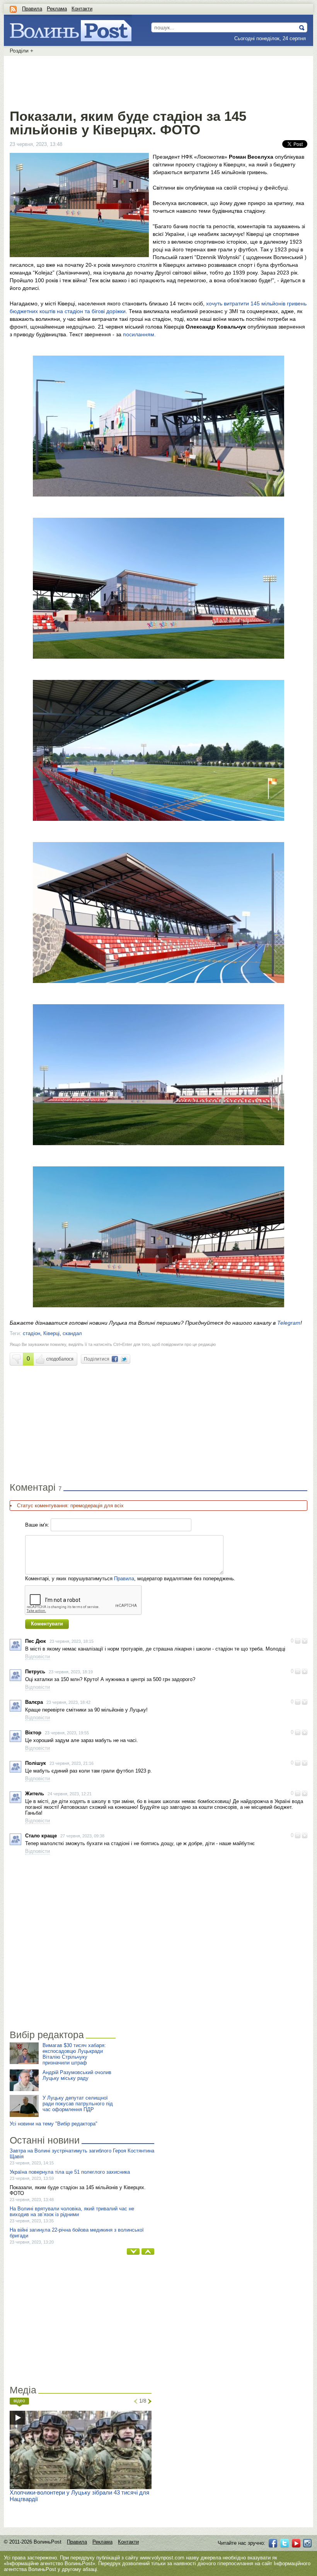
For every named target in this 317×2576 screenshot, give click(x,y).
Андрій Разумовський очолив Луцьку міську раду (77, 2075)
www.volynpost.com (162, 2558)
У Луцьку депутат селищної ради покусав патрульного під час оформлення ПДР (78, 2104)
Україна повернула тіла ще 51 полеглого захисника (70, 2172)
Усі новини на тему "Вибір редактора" (54, 2124)
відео (19, 2401)
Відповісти (37, 1657)
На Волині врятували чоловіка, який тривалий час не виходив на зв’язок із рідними (72, 2212)
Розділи (21, 51)
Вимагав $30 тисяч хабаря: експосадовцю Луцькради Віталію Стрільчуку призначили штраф (74, 2054)
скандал (72, 1333)
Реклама (57, 9)
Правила (32, 9)
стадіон (32, 1333)
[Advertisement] (158, 81)
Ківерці (51, 1333)
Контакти (82, 9)
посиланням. (139, 334)
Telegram (289, 1323)
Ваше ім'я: (37, 1525)
